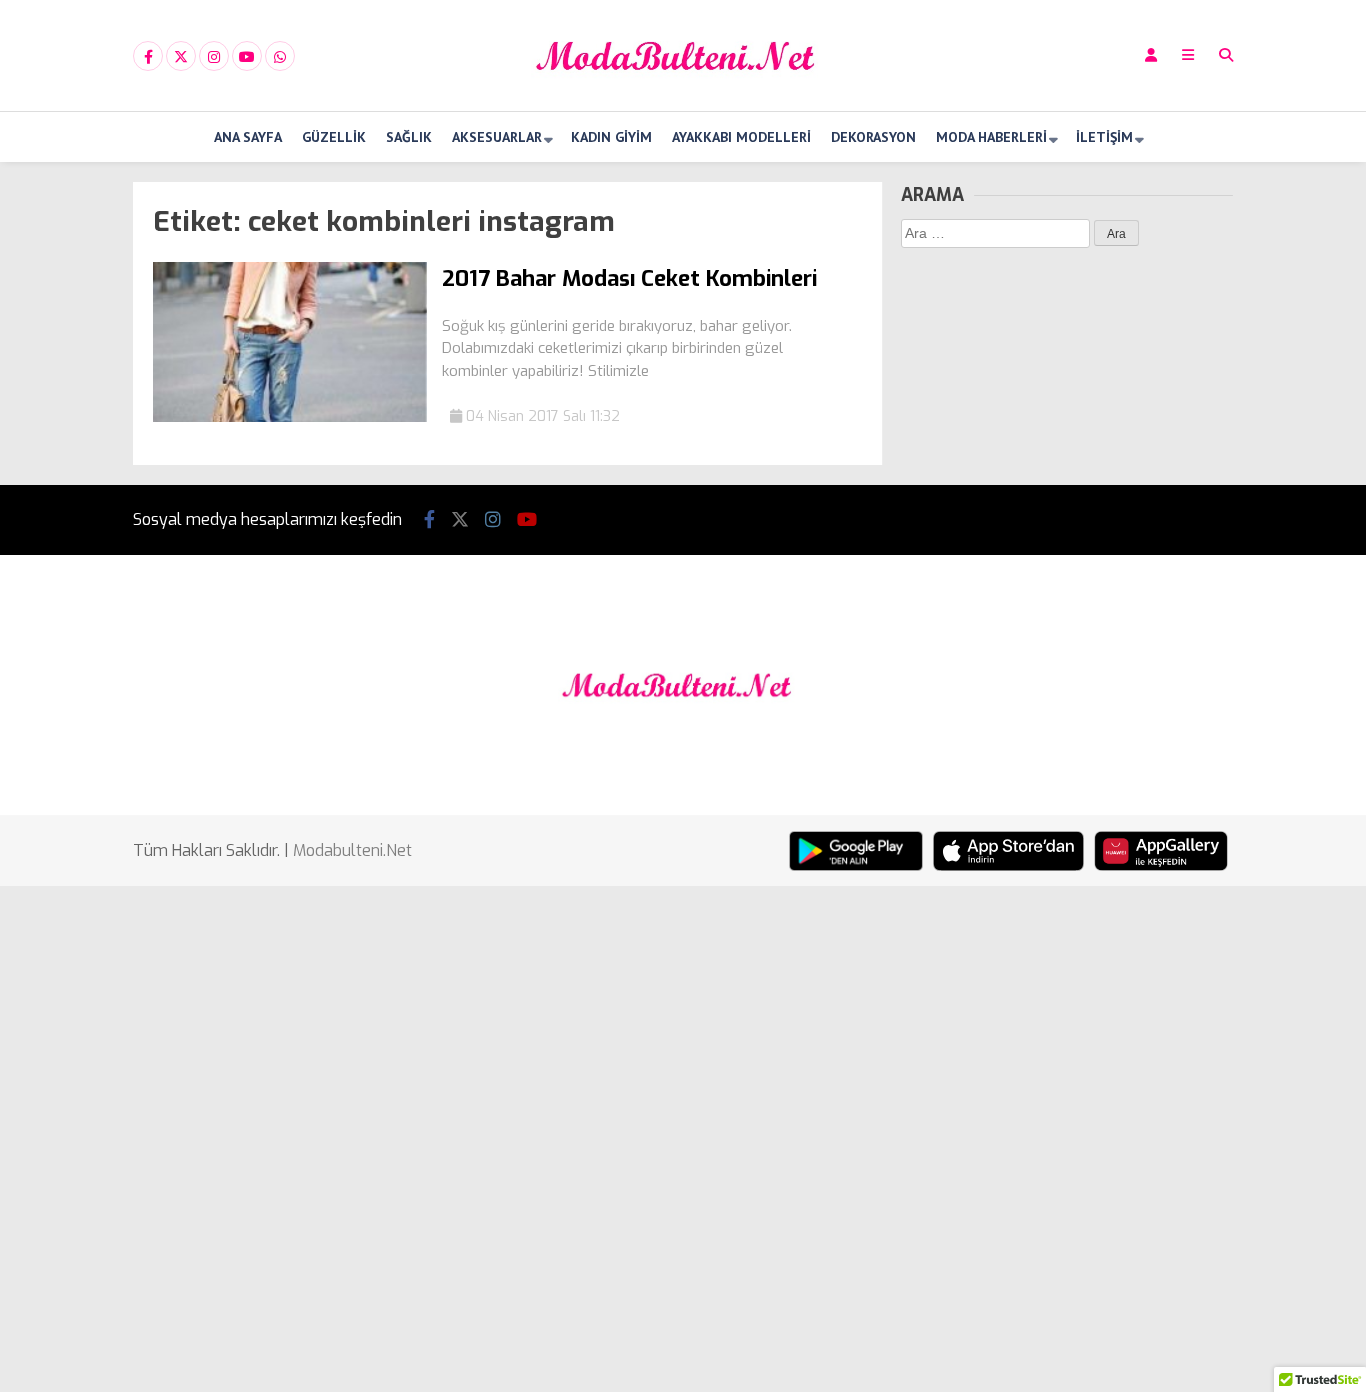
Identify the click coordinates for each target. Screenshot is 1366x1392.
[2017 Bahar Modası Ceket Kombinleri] (290, 417)
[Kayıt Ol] (1151, 55)
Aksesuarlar (497, 137)
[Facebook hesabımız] (148, 57)
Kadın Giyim (611, 137)
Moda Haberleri (991, 137)
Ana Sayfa (248, 137)
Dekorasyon (873, 137)
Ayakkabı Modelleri (741, 137)
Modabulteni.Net (352, 850)
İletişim (1104, 137)
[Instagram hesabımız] (214, 57)
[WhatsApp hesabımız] (280, 57)
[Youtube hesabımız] (247, 57)
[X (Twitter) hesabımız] (181, 57)
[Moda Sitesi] (683, 93)
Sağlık (409, 137)
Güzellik (334, 137)
